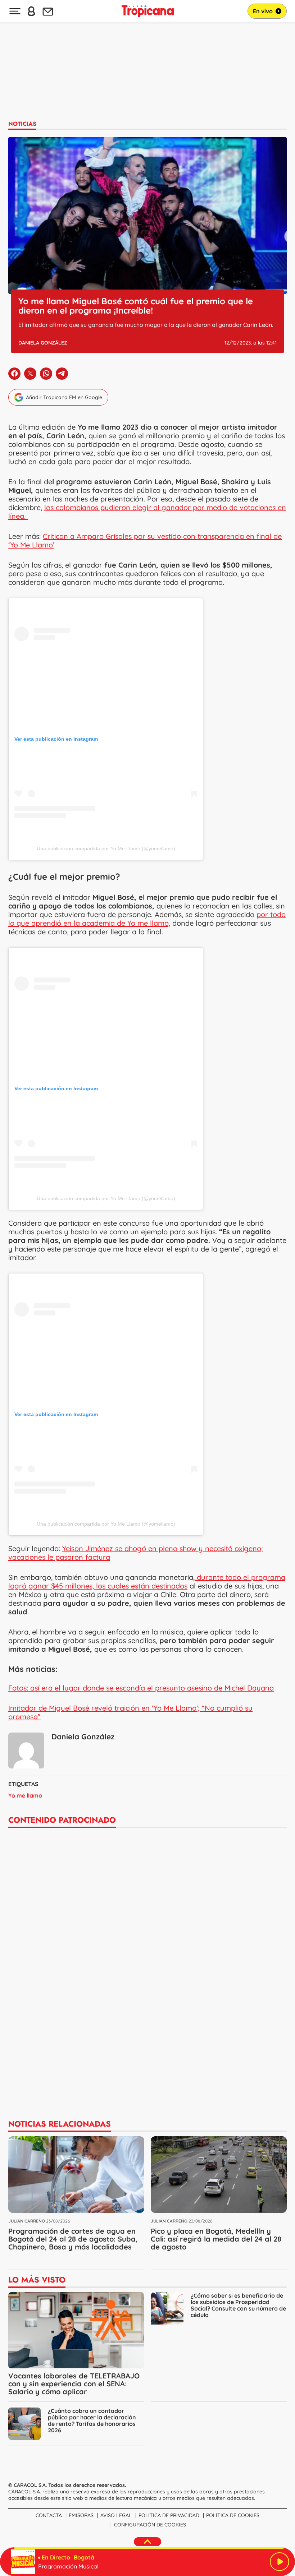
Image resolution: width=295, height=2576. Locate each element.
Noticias (22, 124)
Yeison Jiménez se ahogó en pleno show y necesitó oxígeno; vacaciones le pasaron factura (136, 1553)
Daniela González (43, 343)
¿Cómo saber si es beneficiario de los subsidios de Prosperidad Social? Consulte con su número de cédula (238, 2305)
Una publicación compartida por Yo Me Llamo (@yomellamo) (106, 848)
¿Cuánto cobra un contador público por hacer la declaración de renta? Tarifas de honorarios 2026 (92, 2420)
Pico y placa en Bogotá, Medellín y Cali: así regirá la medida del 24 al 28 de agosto (216, 2239)
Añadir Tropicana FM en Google (64, 397)
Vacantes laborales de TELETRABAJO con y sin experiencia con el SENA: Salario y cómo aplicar (74, 2384)
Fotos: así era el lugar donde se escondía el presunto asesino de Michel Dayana (141, 1688)
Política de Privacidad (169, 2515)
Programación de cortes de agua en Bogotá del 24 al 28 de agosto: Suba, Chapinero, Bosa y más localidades (73, 2239)
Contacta (49, 2515)
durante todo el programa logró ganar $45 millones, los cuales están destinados (147, 1581)
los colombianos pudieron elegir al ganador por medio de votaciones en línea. (147, 512)
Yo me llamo (25, 1795)
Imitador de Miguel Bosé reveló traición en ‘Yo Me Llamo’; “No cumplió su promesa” (130, 1712)
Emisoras (81, 2515)
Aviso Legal (116, 2515)
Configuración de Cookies (150, 2525)
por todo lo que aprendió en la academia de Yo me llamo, (147, 919)
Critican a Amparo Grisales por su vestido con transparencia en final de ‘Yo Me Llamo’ (145, 540)
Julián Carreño (27, 2221)
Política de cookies (233, 2515)
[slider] (149, 2548)
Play (280, 2562)
